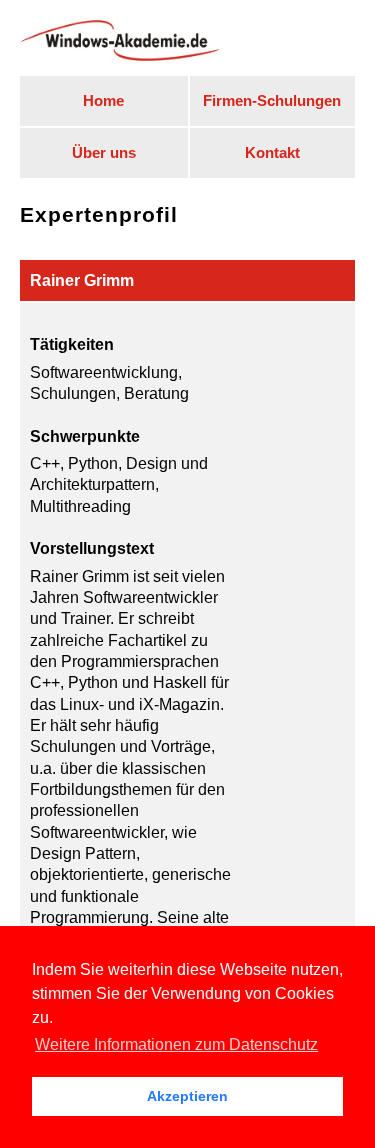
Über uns (104, 153)
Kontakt (272, 153)
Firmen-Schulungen (272, 101)
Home (103, 101)
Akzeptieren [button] (187, 1096)
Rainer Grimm (82, 280)
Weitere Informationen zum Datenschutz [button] (176, 1044)
